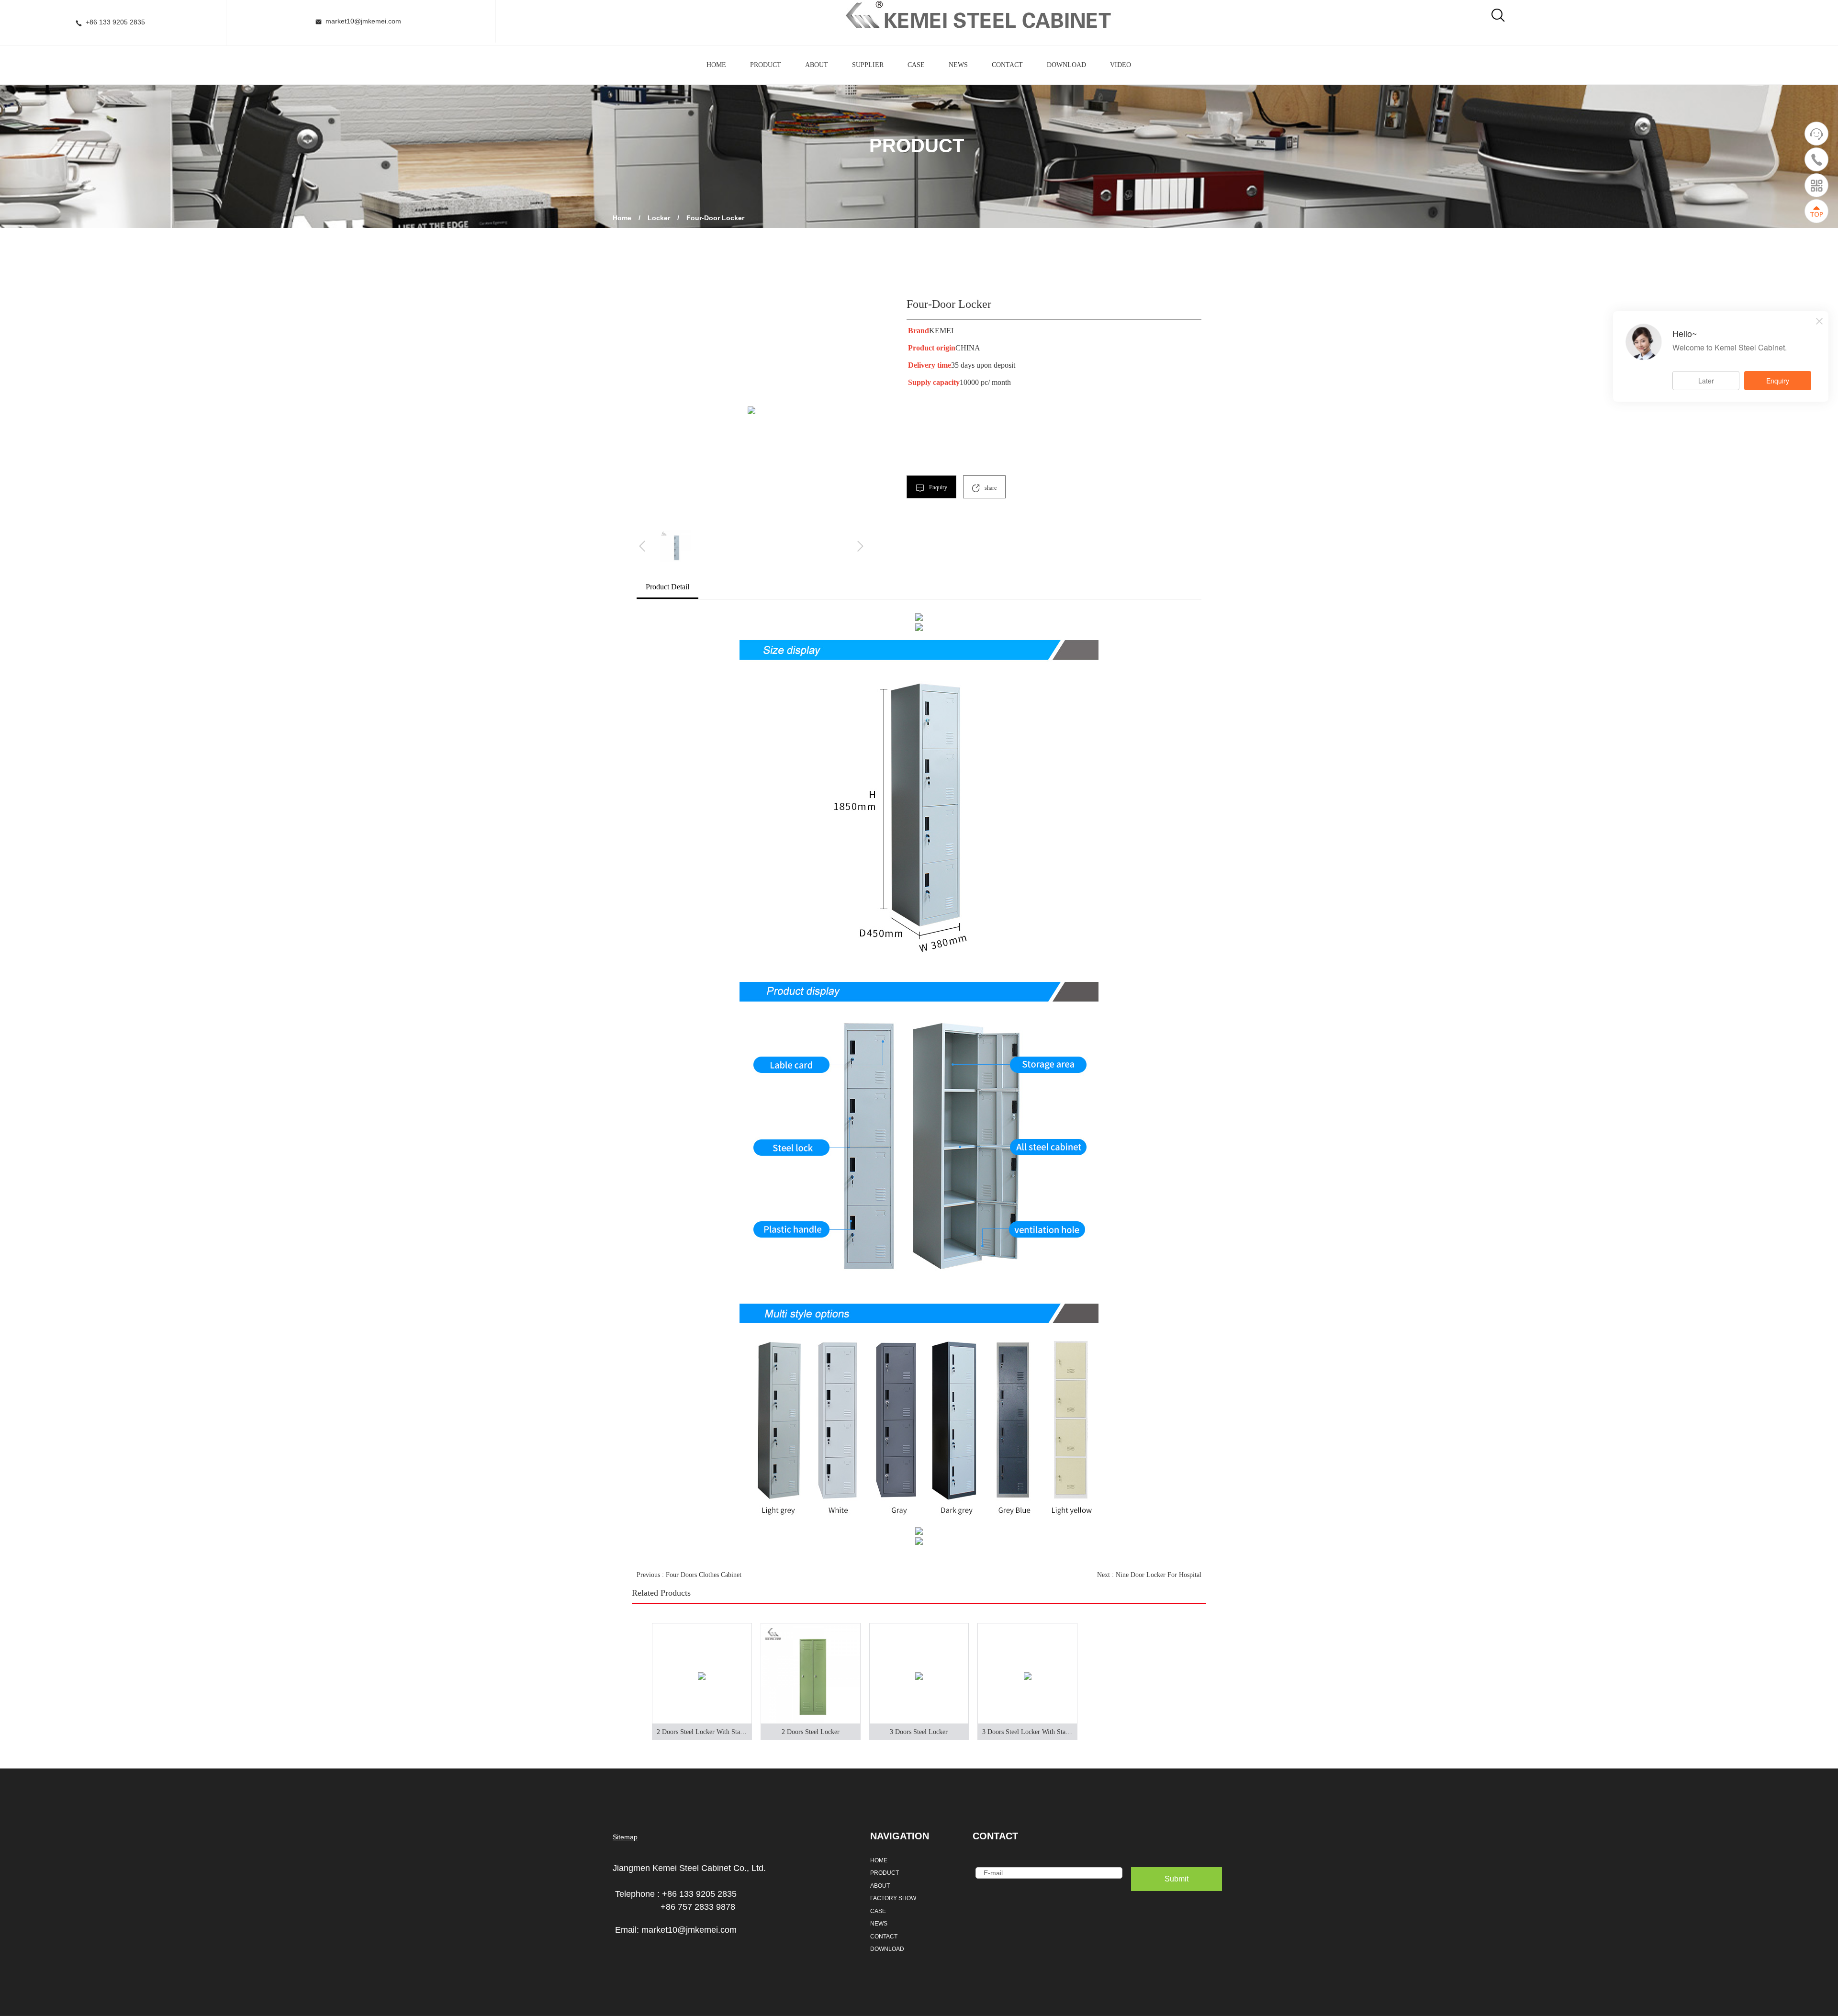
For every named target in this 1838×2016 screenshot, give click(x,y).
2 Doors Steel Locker (811, 1732)
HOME (716, 65)
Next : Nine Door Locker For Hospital (1149, 1575)
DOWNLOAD (1066, 65)
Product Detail (667, 587)
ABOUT (817, 65)
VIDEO (1121, 65)
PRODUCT (766, 65)
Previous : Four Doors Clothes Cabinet (689, 1575)
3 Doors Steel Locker (919, 1732)
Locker (659, 218)
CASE (916, 65)
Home (622, 218)
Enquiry (937, 487)
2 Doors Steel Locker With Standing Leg (704, 1732)
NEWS (958, 65)
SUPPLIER (868, 65)
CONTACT (1007, 65)
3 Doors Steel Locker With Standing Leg (1030, 1732)
